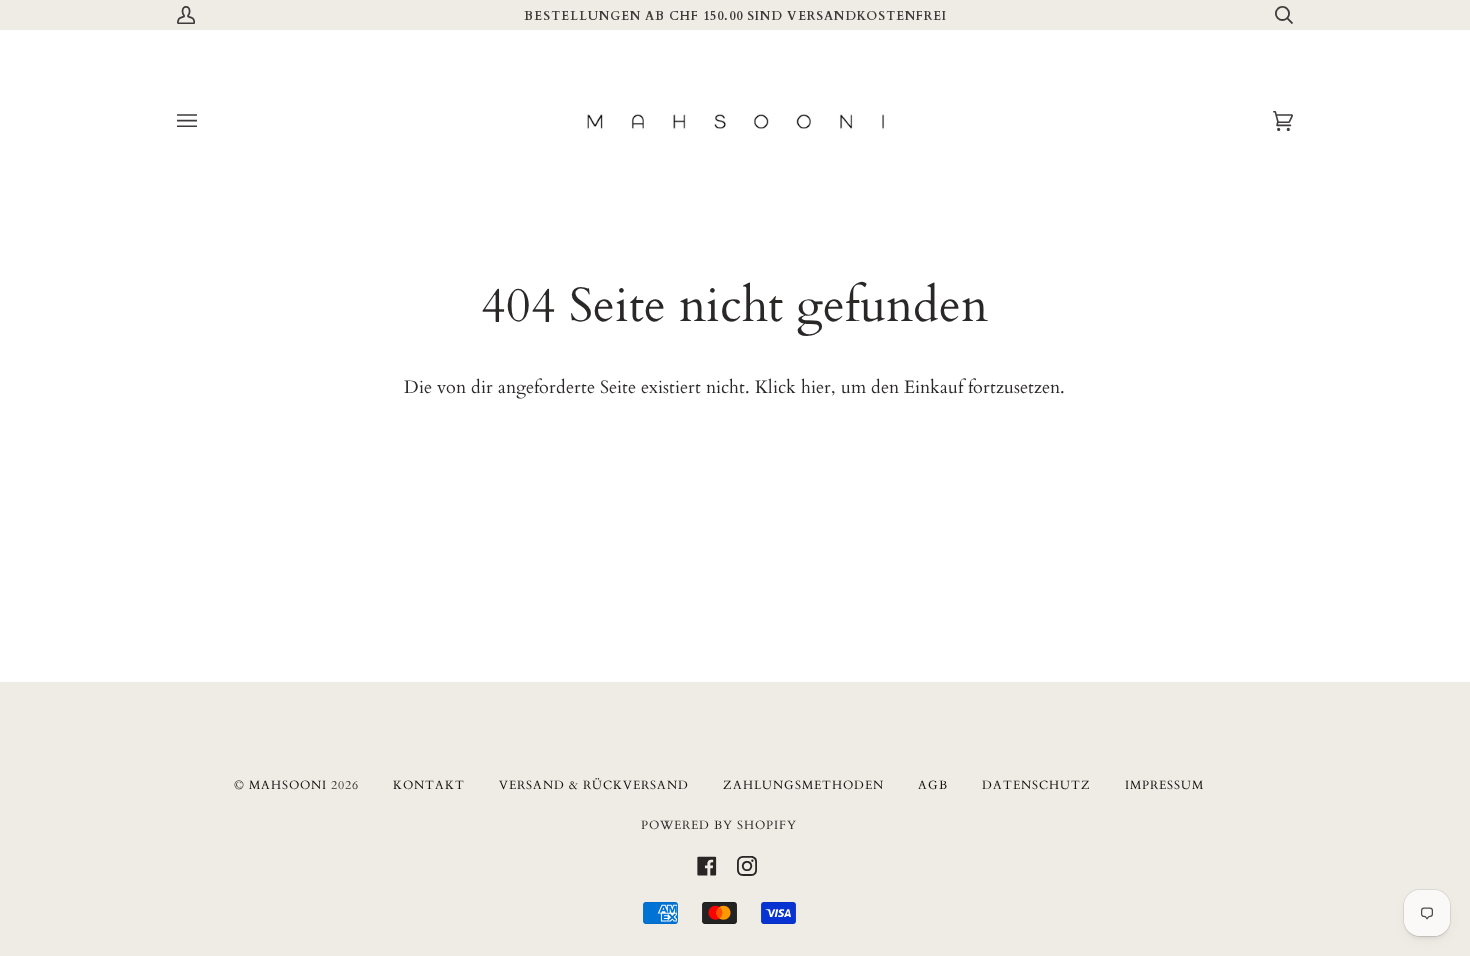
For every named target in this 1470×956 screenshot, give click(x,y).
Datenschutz (1036, 785)
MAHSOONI (288, 785)
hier (816, 387)
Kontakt (429, 785)
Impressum (1164, 785)
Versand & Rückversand (594, 785)
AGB (933, 785)
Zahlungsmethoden (803, 785)
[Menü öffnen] (207, 121)
